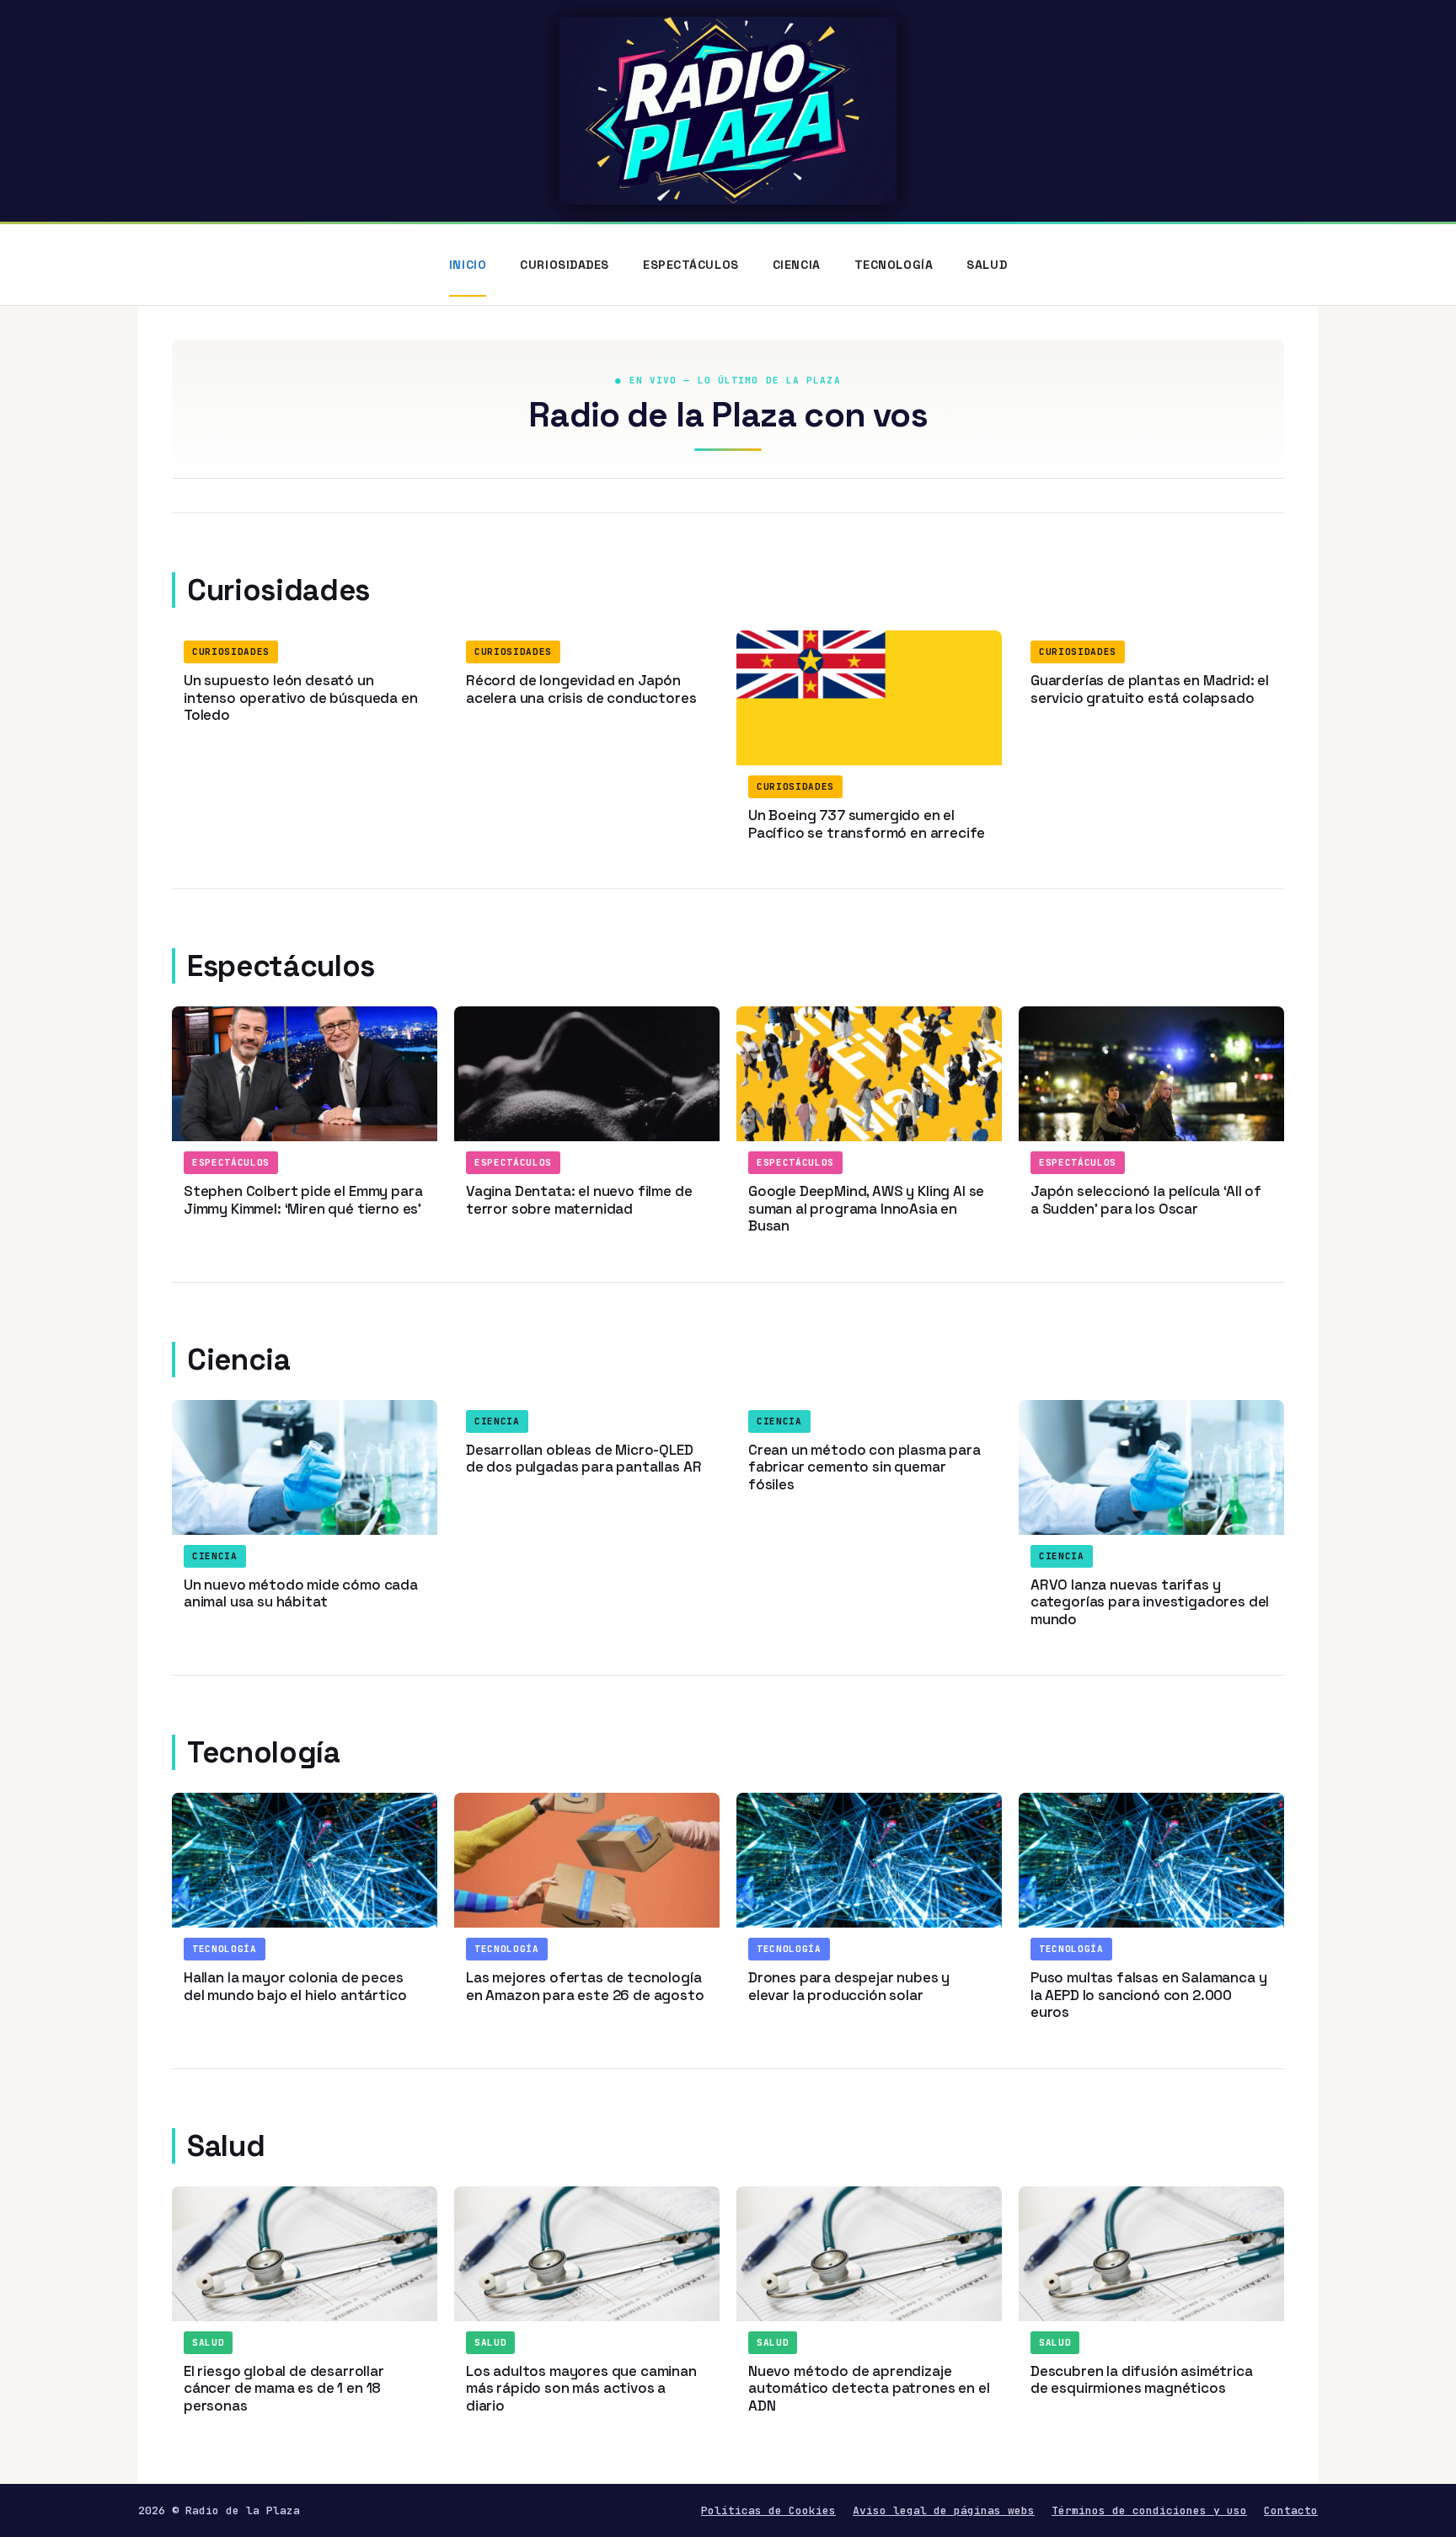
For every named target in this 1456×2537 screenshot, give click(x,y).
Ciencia (797, 265)
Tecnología (894, 265)
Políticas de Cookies (768, 2510)
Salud (987, 265)
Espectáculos (691, 265)
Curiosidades (565, 265)
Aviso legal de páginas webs (944, 2510)
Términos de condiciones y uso (1149, 2510)
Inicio (468, 265)
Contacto (1291, 2510)
